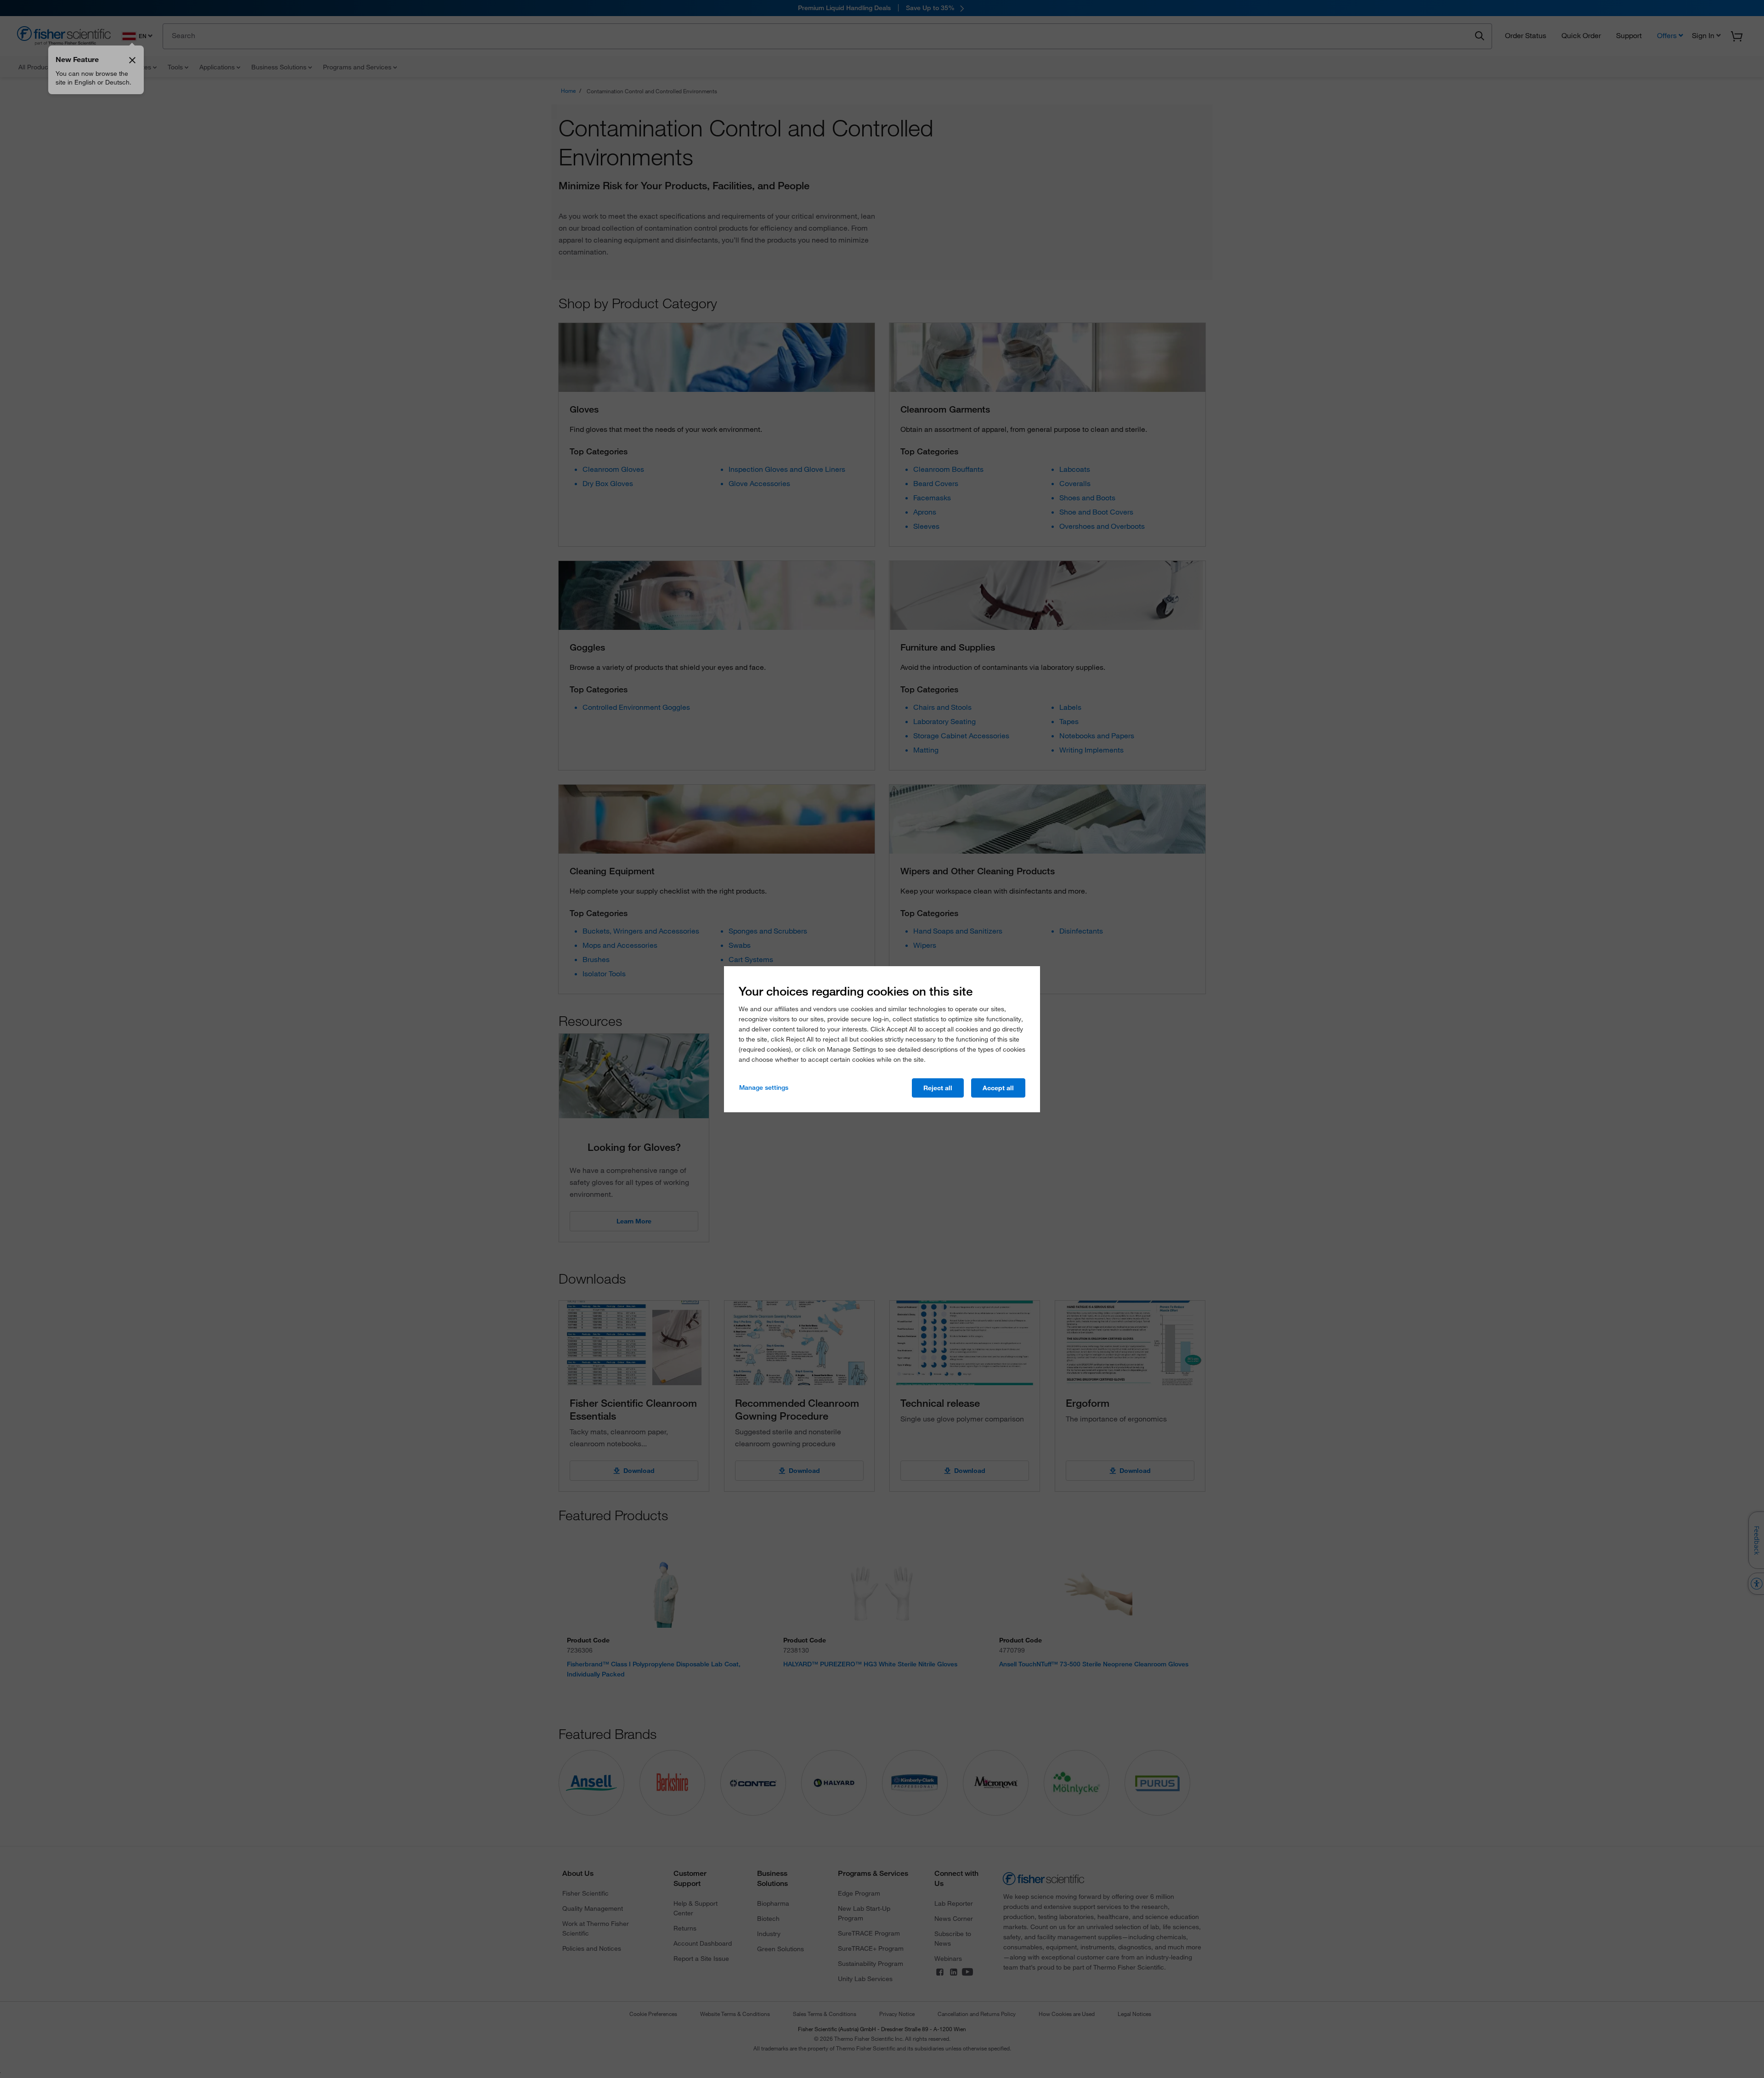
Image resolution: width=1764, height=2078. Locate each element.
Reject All (938, 1088)
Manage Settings (764, 1087)
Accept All (998, 1088)
